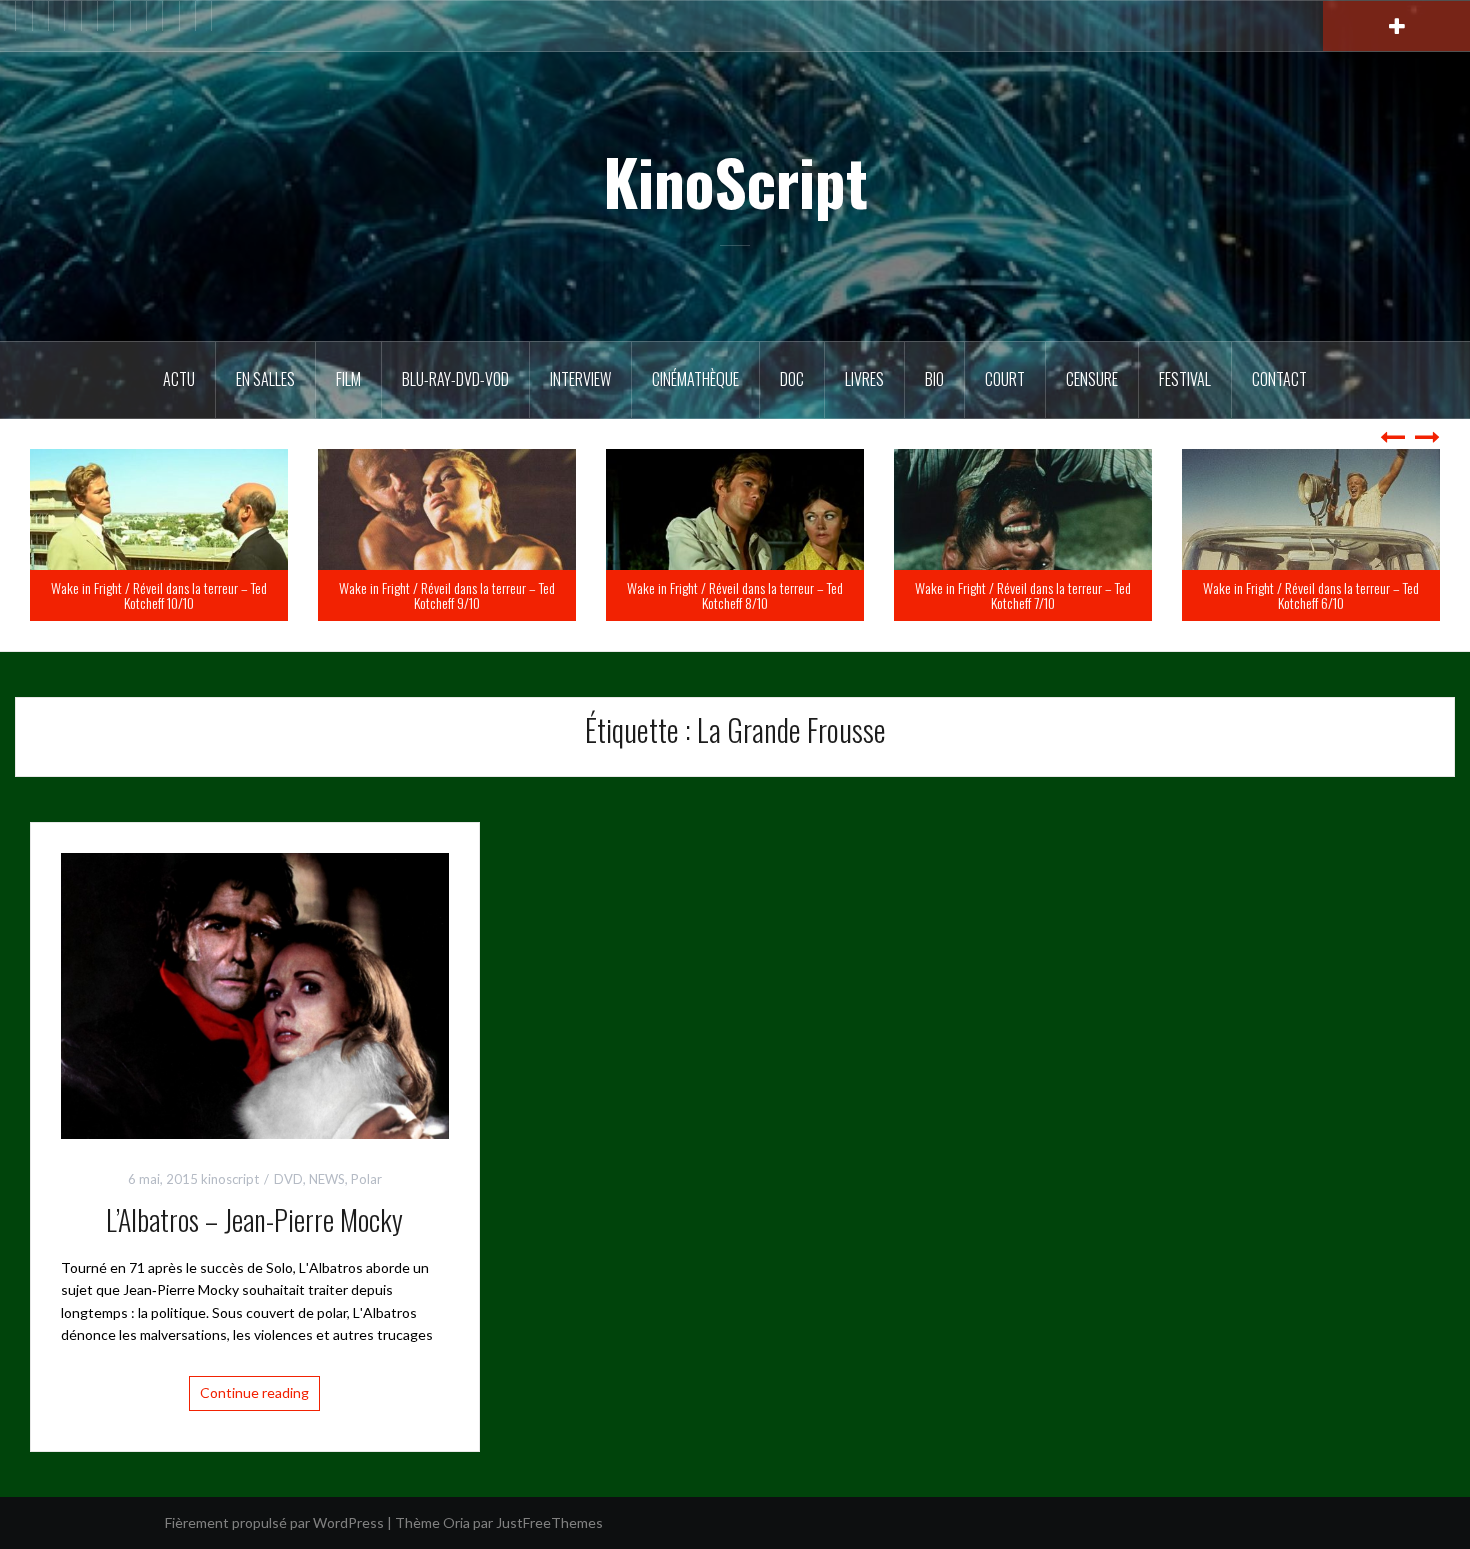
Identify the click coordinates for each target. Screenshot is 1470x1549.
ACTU (179, 379)
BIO (934, 379)
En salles (265, 379)
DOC (792, 379)
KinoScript (735, 181)
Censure (1092, 379)
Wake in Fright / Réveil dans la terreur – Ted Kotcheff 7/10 (1311, 595)
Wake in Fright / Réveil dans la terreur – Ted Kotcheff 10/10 (447, 595)
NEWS (327, 1179)
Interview (580, 379)
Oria (456, 1522)
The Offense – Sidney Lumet (210, 602)
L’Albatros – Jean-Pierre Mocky (254, 1219)
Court (1005, 379)
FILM (348, 379)
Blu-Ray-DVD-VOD (455, 379)
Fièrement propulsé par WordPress (274, 1522)
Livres (864, 379)
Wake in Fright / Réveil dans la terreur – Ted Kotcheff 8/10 (1023, 595)
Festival (1185, 379)
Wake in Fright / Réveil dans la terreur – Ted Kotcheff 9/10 (735, 595)
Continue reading (254, 1392)
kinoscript (230, 1179)
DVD (288, 1179)
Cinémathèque (695, 379)
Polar (366, 1179)
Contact (1279, 379)
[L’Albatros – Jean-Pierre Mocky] (255, 994)
